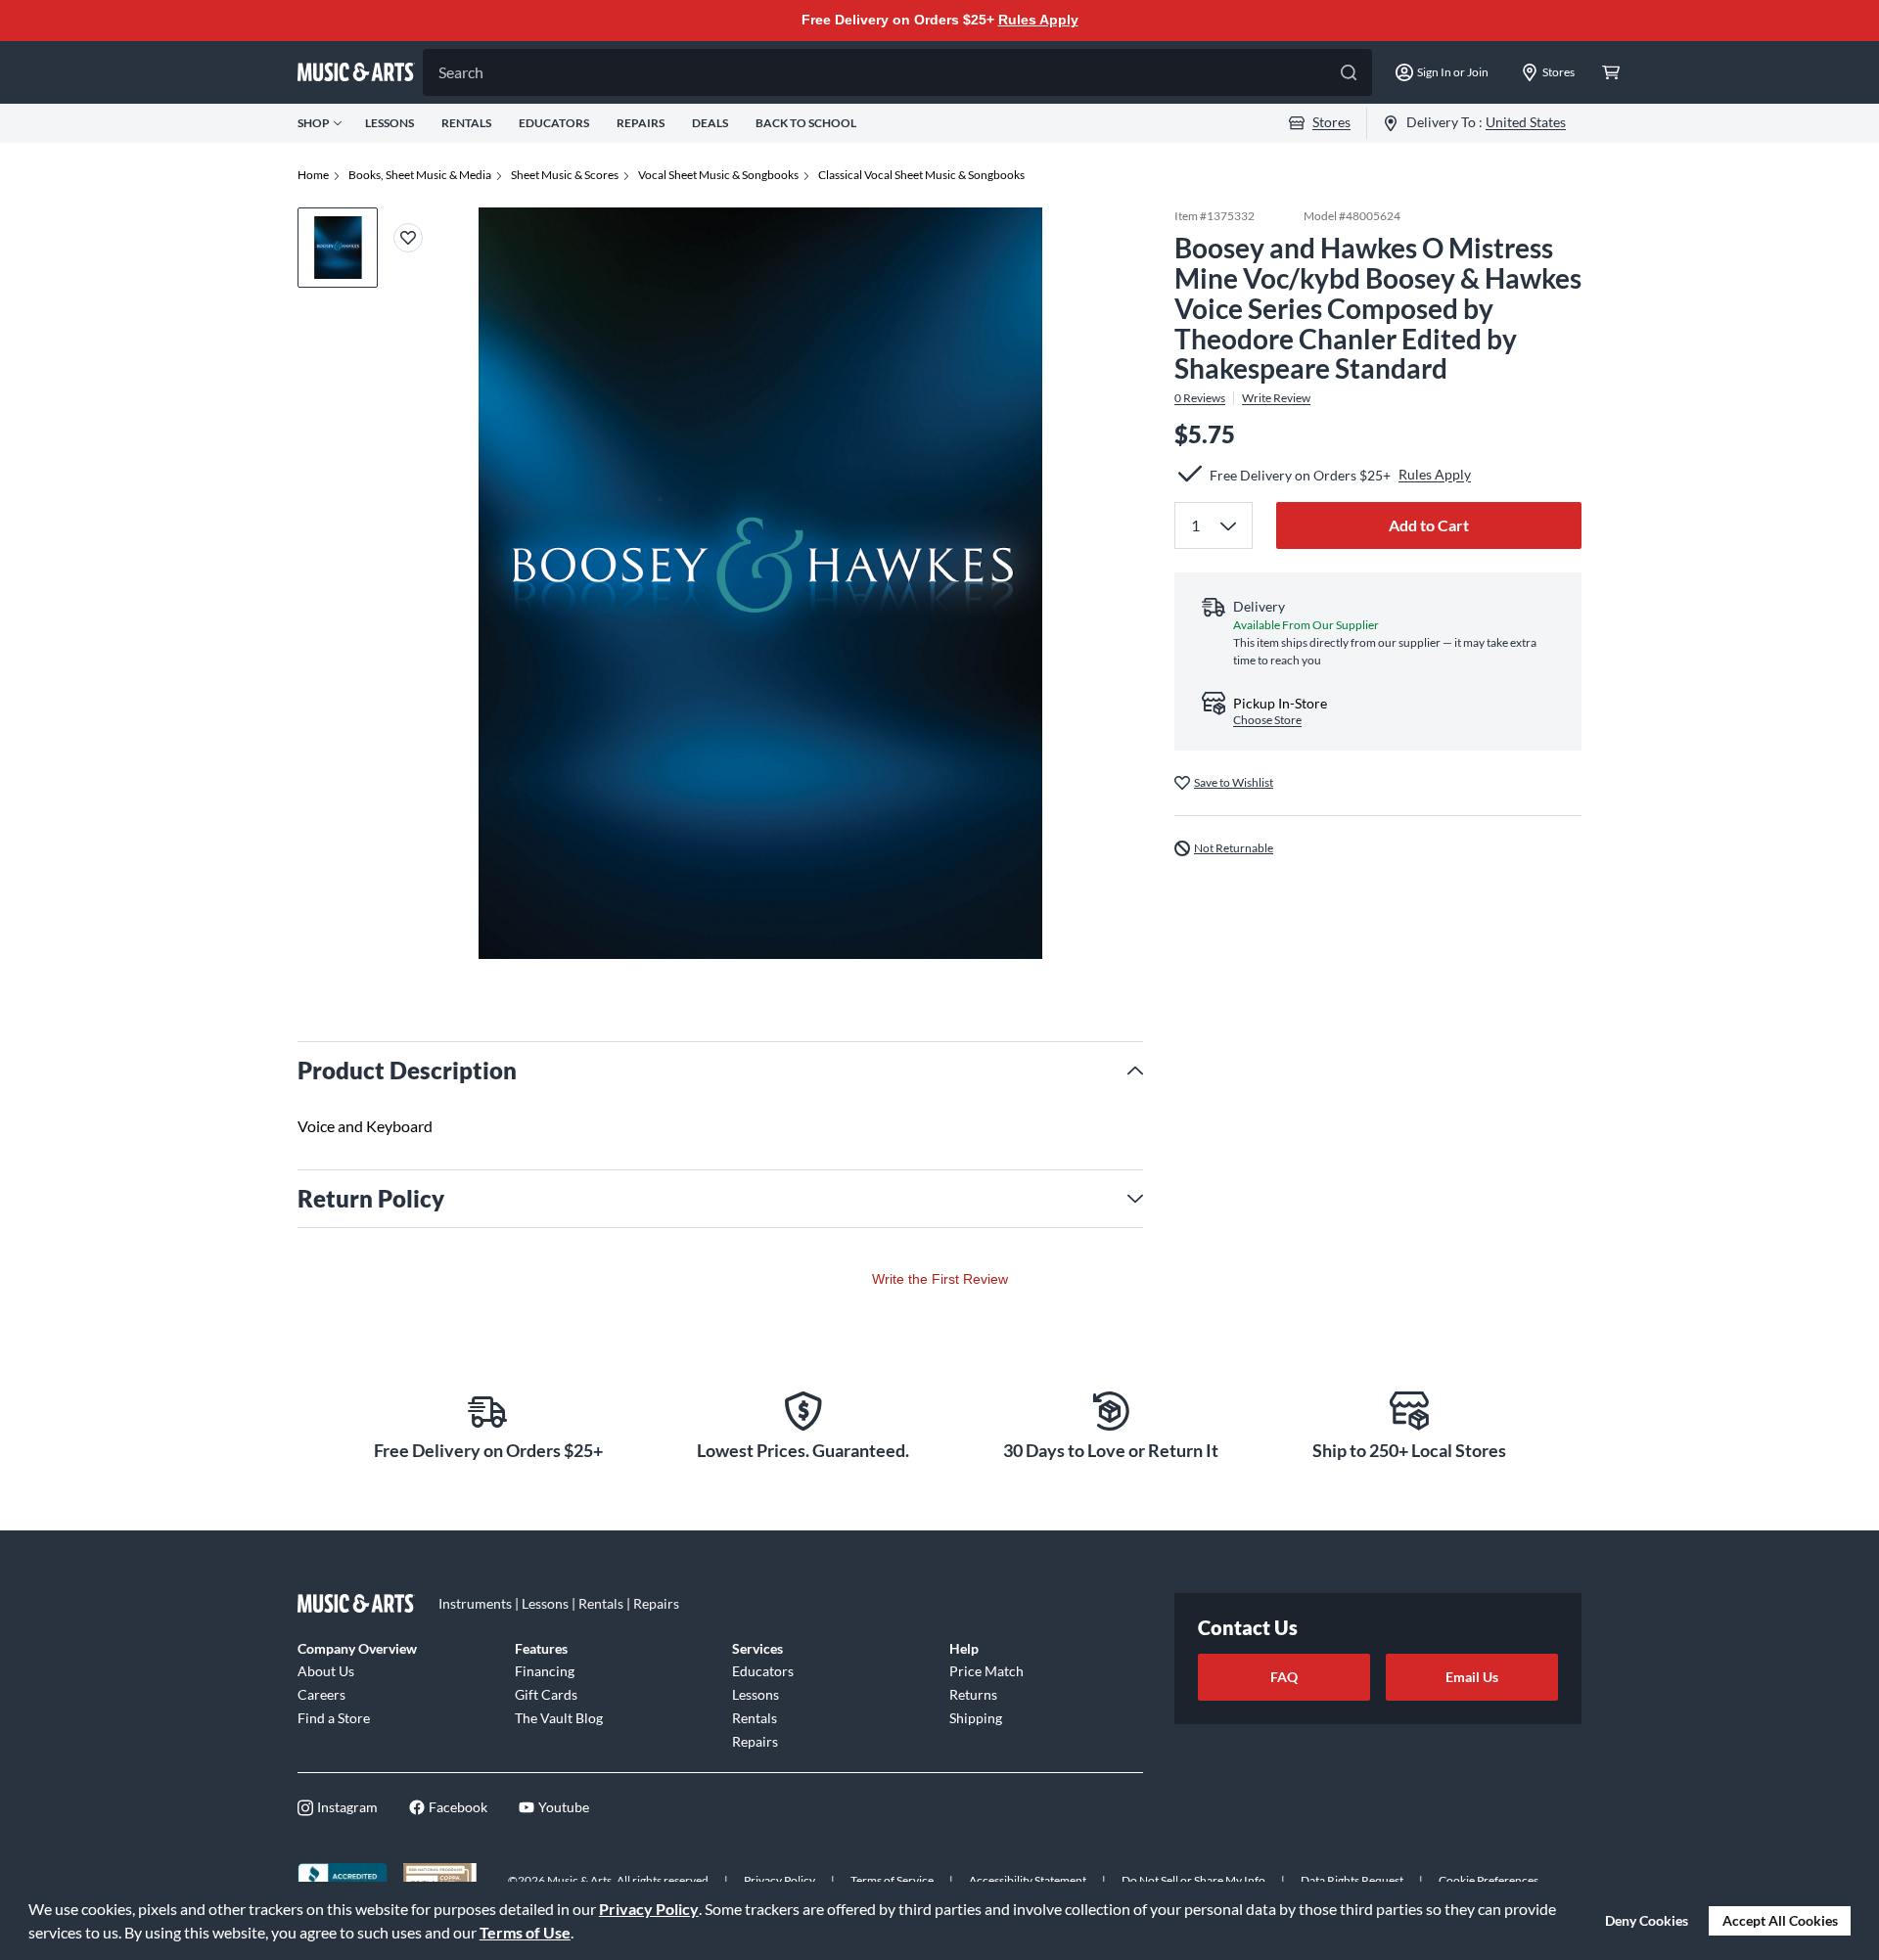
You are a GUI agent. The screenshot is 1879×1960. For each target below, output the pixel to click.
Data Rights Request (1352, 1880)
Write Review (1276, 398)
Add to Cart (1429, 524)
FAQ (1284, 1677)
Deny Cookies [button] (1647, 1920)
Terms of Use (525, 1932)
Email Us (1472, 1677)
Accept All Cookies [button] (1780, 1920)
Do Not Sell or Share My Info (1193, 1880)
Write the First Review (940, 1279)
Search (461, 72)
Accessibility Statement (1028, 1880)
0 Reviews (1200, 398)
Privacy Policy (649, 1909)
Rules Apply (1038, 20)
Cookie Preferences (1489, 1880)
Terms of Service (892, 1880)
